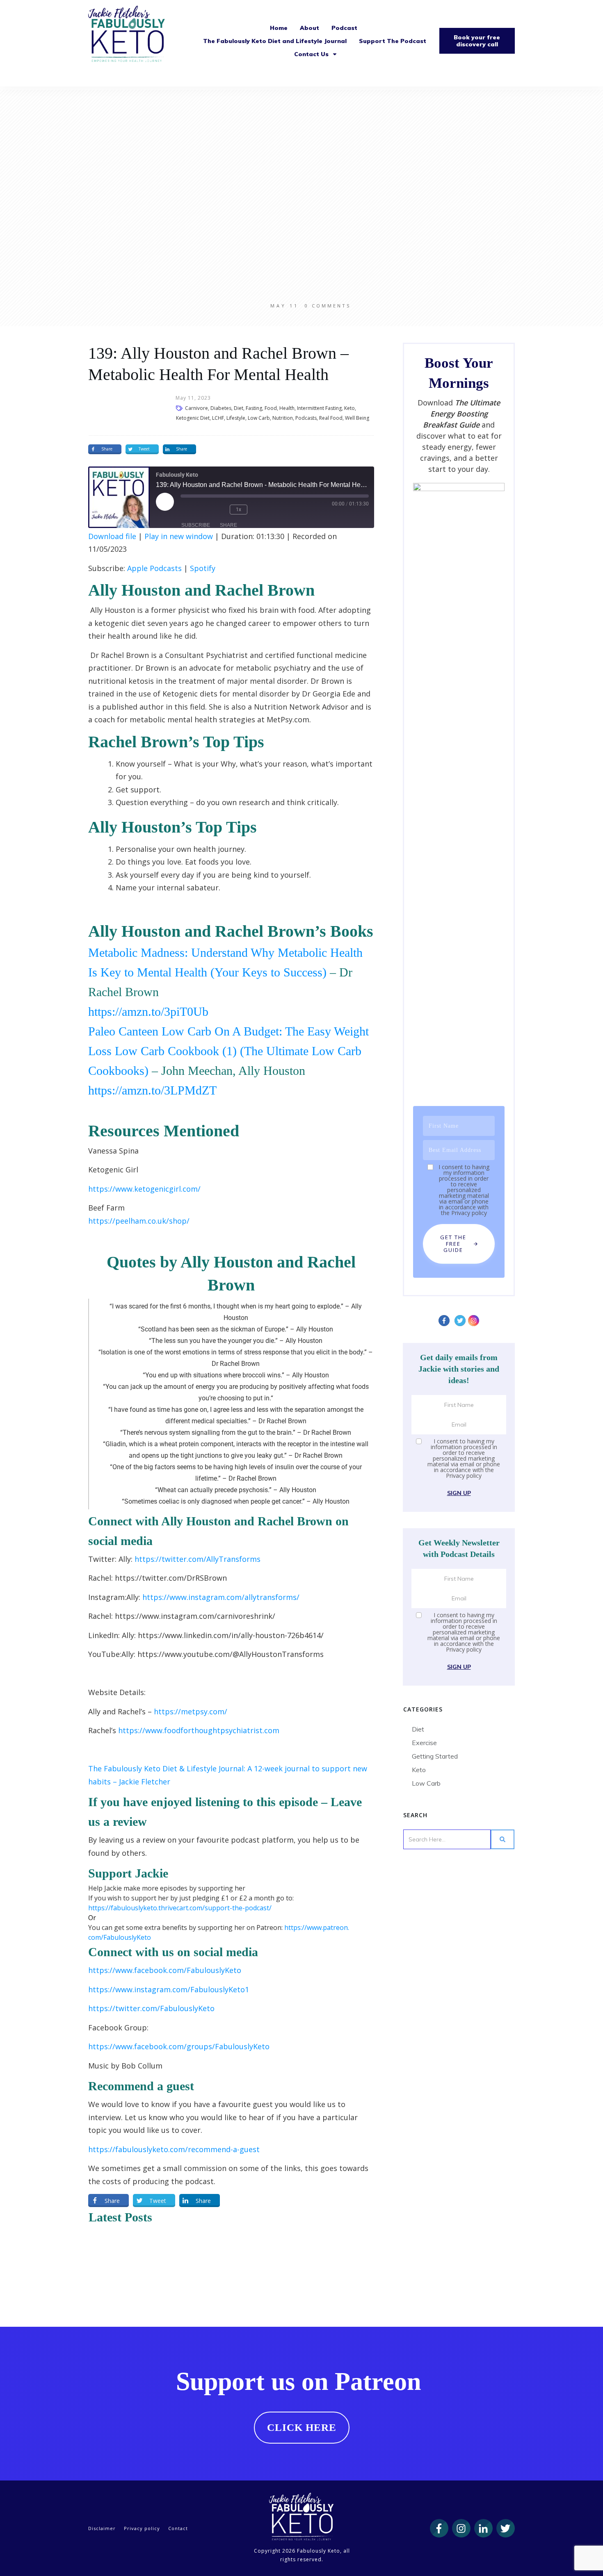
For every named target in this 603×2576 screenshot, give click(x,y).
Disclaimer (102, 2528)
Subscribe (196, 525)
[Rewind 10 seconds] (217, 510)
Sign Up (459, 1493)
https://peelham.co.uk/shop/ (139, 1221)
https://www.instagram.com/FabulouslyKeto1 (169, 1989)
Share (228, 525)
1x (239, 510)
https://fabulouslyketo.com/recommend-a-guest (174, 2149)
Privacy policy (469, 1213)
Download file (112, 536)
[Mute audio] (193, 510)
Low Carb (426, 1783)
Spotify (203, 568)
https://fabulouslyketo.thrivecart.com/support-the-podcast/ (180, 1908)
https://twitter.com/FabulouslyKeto (151, 2008)
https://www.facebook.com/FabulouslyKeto (165, 1970)
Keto (419, 1770)
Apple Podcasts (154, 568)
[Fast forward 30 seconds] (264, 510)
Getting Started (435, 1756)
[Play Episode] (165, 502)
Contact (178, 2528)
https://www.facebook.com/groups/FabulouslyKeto (179, 2046)
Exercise (424, 1743)
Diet (418, 1729)
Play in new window (179, 536)
